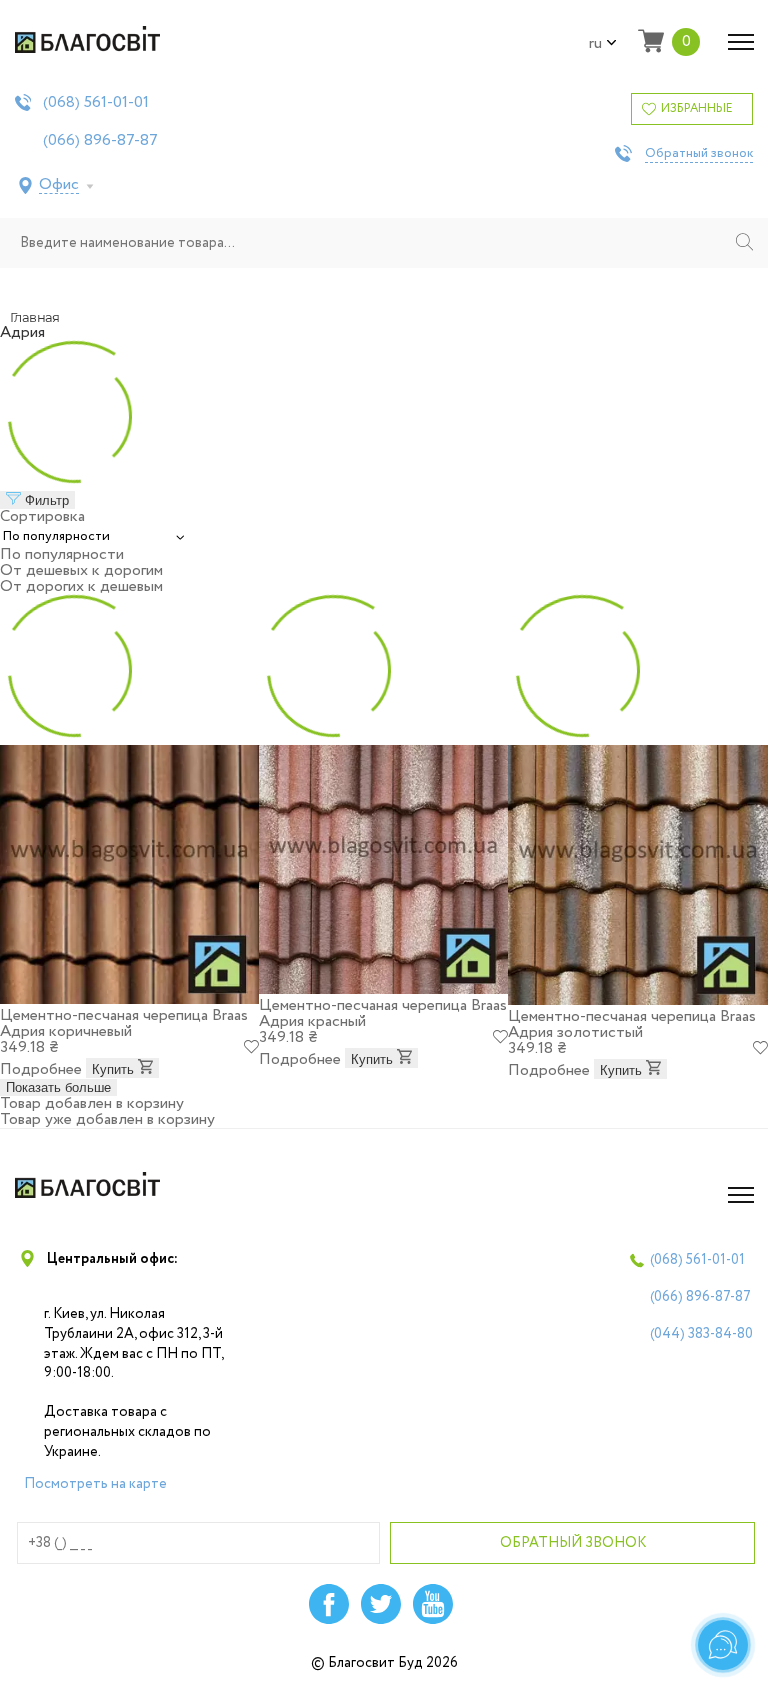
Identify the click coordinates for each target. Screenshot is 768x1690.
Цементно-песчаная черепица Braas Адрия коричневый (124, 1023)
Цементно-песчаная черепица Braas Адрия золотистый (632, 1024)
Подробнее (41, 1069)
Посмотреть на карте (95, 1484)
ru (595, 44)
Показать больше (58, 1087)
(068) (96, 103)
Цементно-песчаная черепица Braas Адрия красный (383, 1013)
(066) (100, 141)
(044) (701, 1334)
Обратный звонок (699, 154)
